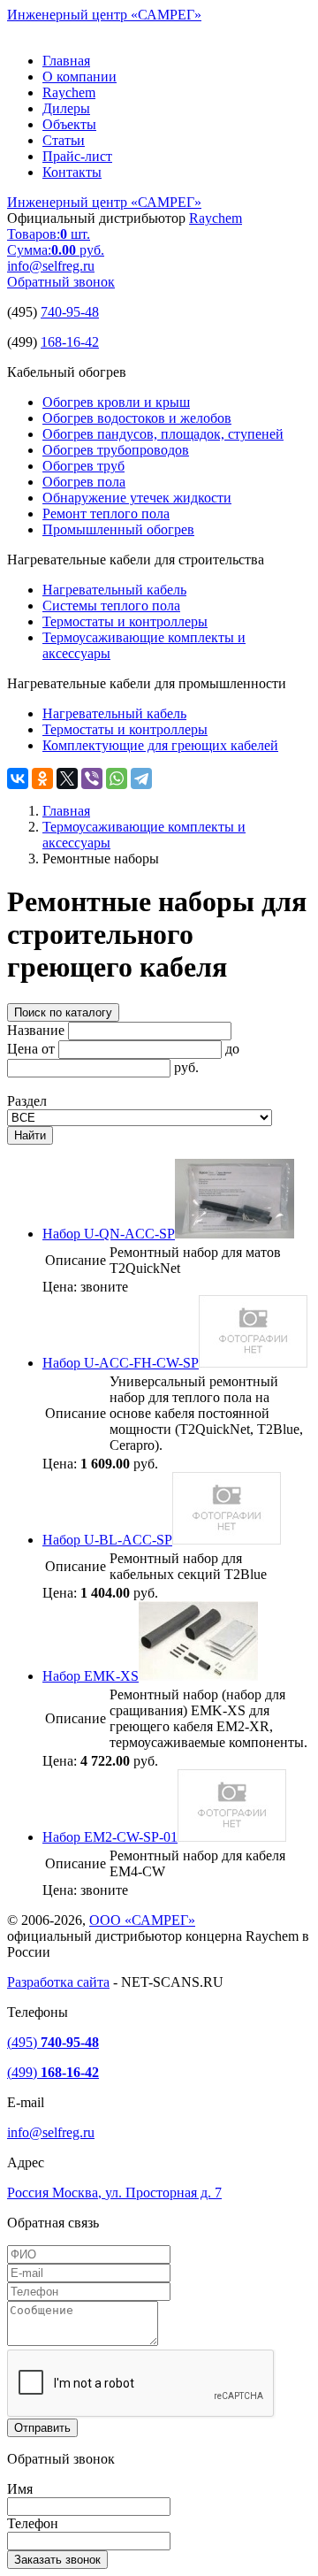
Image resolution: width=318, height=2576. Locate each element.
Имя (20, 2489)
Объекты (69, 124)
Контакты (72, 172)
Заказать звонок (57, 2560)
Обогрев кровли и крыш (116, 402)
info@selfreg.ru (51, 266)
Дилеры (66, 108)
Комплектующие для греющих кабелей (160, 745)
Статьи (64, 140)
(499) (53, 2072)
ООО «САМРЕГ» (142, 1920)
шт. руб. (56, 242)
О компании (79, 77)
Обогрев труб (83, 466)
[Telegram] (141, 778)
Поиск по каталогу (63, 1012)
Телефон (33, 2523)
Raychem (69, 92)
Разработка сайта (58, 1982)
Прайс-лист (77, 156)
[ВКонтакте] (18, 778)
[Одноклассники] (42, 778)
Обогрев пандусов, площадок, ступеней (163, 434)
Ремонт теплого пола (106, 514)
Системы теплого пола (111, 606)
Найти (30, 1135)
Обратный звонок (61, 282)
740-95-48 (70, 312)
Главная (66, 61)
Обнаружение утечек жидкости (137, 498)
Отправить (42, 2428)
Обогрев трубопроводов (116, 450)
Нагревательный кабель (114, 590)
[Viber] (92, 778)
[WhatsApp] (117, 778)
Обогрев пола (84, 482)
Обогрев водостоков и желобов (137, 418)
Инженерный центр (104, 15)
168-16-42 (70, 342)
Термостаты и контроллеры (125, 621)
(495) (53, 2042)
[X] (67, 778)
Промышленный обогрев (118, 529)
